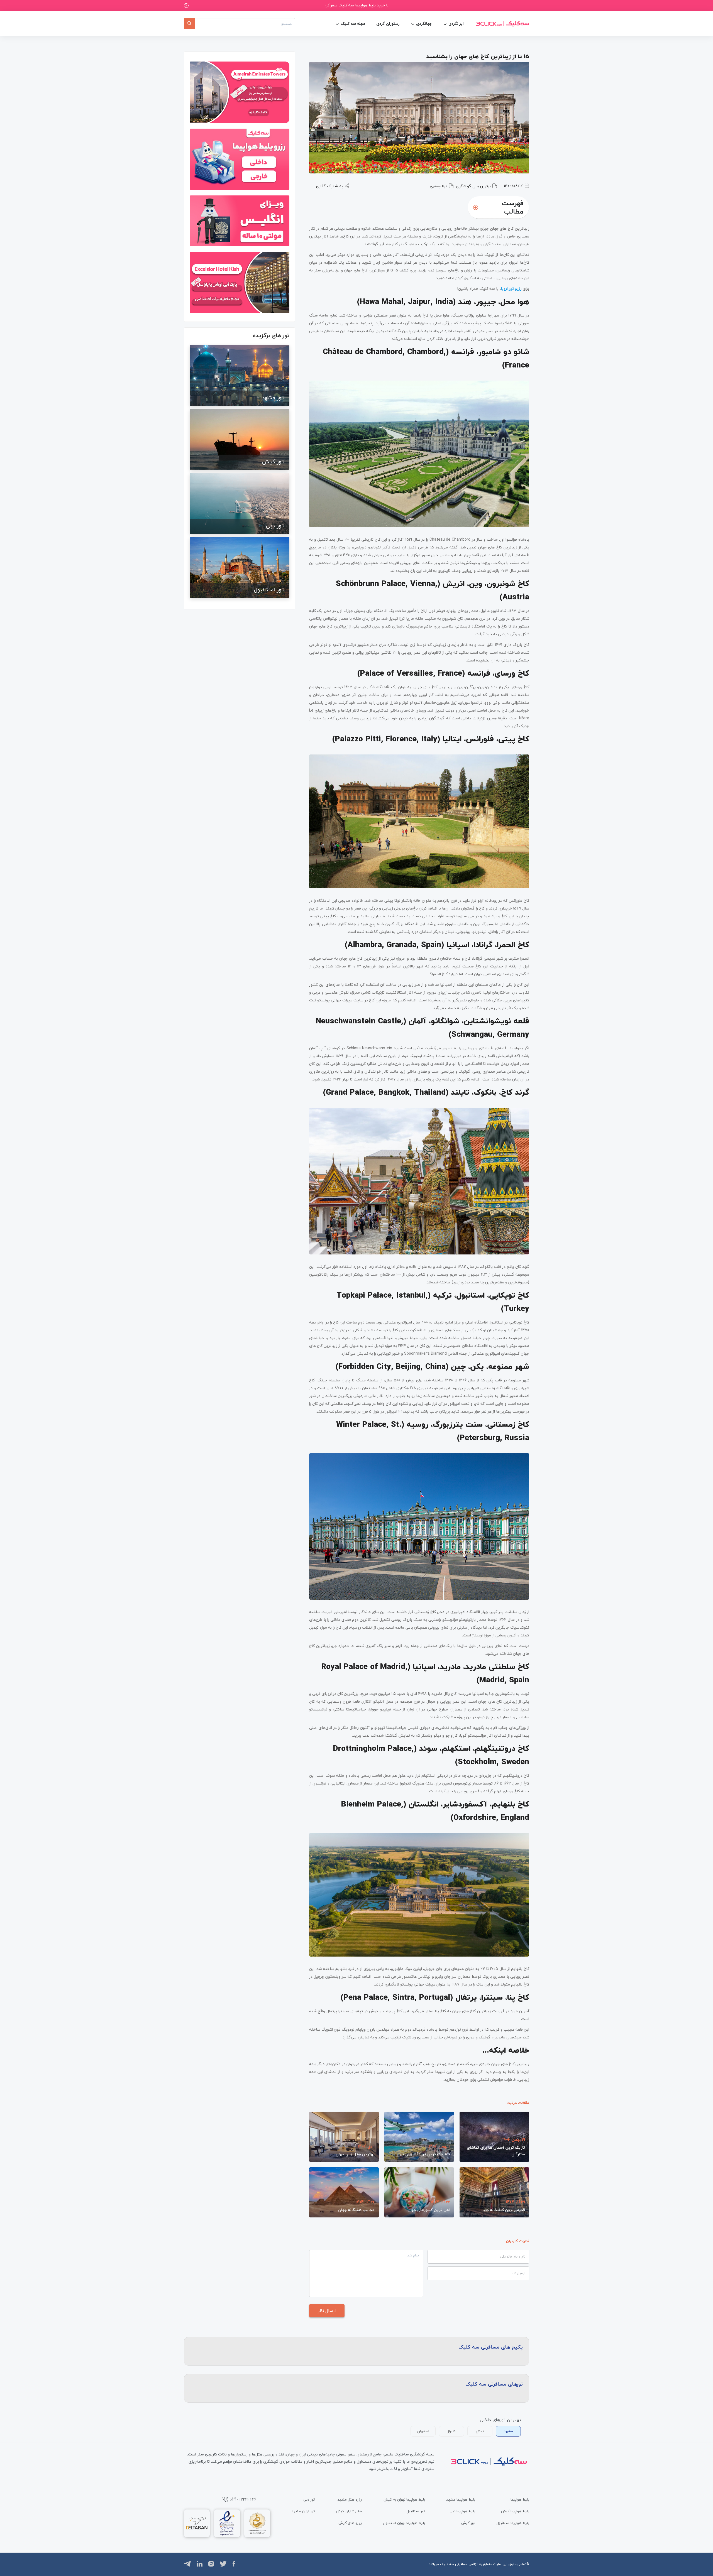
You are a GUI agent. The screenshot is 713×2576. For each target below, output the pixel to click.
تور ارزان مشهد (303, 2511)
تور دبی (309, 2499)
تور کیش (468, 2523)
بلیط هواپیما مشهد (461, 2499)
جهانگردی (424, 24)
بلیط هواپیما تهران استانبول (404, 2523)
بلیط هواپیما (520, 2499)
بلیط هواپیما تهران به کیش (404, 2499)
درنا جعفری (439, 186)
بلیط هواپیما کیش (515, 2511)
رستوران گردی (388, 24)
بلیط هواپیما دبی (462, 2511)
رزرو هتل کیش (350, 2523)
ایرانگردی (456, 24)
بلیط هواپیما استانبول (513, 2523)
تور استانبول (416, 2511)
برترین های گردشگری (473, 186)
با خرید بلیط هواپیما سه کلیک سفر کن (357, 5)
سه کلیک (447, 2564)
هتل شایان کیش (349, 2511)
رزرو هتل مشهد (350, 2499)
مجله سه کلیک (353, 24)
